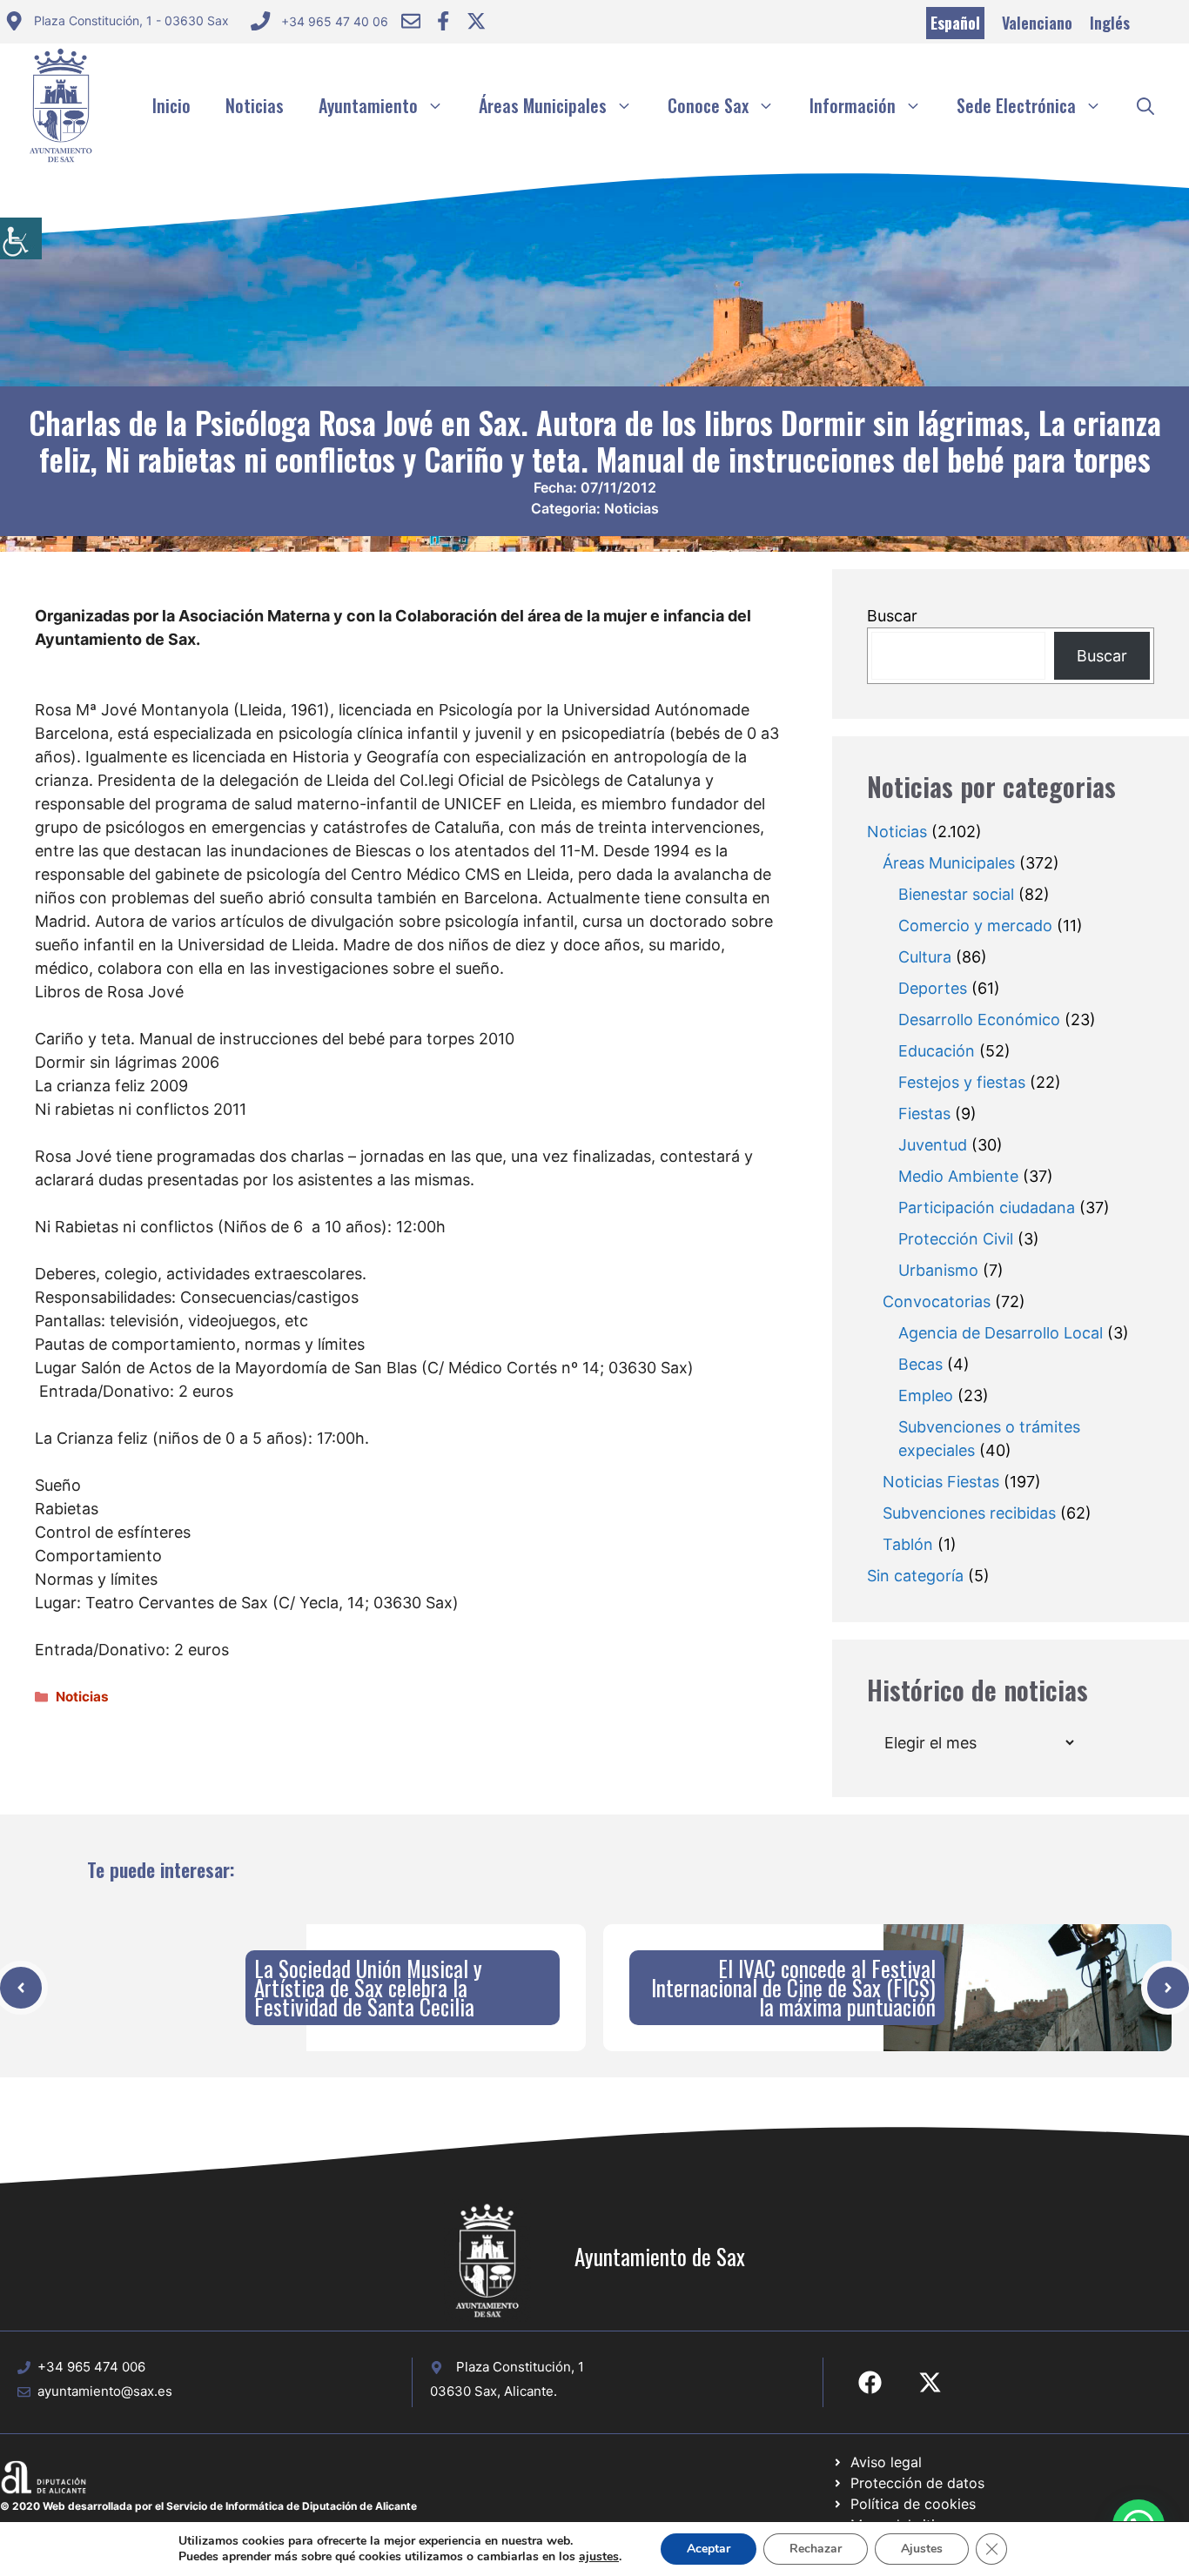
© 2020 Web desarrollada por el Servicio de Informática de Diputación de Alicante (208, 2506)
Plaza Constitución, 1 (520, 2367)
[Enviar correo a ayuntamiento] (411, 21)
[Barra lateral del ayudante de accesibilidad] (21, 238)
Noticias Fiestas (941, 1482)
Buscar (892, 616)
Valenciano (1037, 23)
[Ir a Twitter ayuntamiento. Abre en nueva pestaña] (476, 21)
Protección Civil (956, 1239)
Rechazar (816, 2549)
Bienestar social (956, 894)
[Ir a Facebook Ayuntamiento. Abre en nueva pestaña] (443, 21)
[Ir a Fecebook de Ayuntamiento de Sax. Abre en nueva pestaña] (870, 2382)
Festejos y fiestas (962, 1082)
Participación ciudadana (987, 1207)
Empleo (926, 1395)
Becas (920, 1364)
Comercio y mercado (975, 926)
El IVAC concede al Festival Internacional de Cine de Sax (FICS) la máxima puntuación (793, 1987)
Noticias (255, 105)
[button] (1145, 105)
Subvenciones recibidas (969, 1513)
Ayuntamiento (368, 105)
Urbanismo (938, 1270)
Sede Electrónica (1016, 105)
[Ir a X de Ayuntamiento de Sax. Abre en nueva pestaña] (930, 2382)
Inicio (171, 105)
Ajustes (922, 2549)
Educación (937, 1051)
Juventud (933, 1145)
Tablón (908, 1544)
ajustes (599, 2557)
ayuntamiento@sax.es (105, 2391)
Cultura (925, 957)
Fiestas (924, 1114)
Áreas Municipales (543, 105)
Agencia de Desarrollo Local (1001, 1333)
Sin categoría (915, 1576)
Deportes (933, 988)
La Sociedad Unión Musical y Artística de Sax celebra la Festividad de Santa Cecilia (368, 1987)
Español (955, 23)
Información (853, 105)
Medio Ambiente (958, 1176)
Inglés (1110, 23)
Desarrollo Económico (979, 1020)
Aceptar (709, 2549)
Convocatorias (937, 1301)
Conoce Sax (708, 105)
